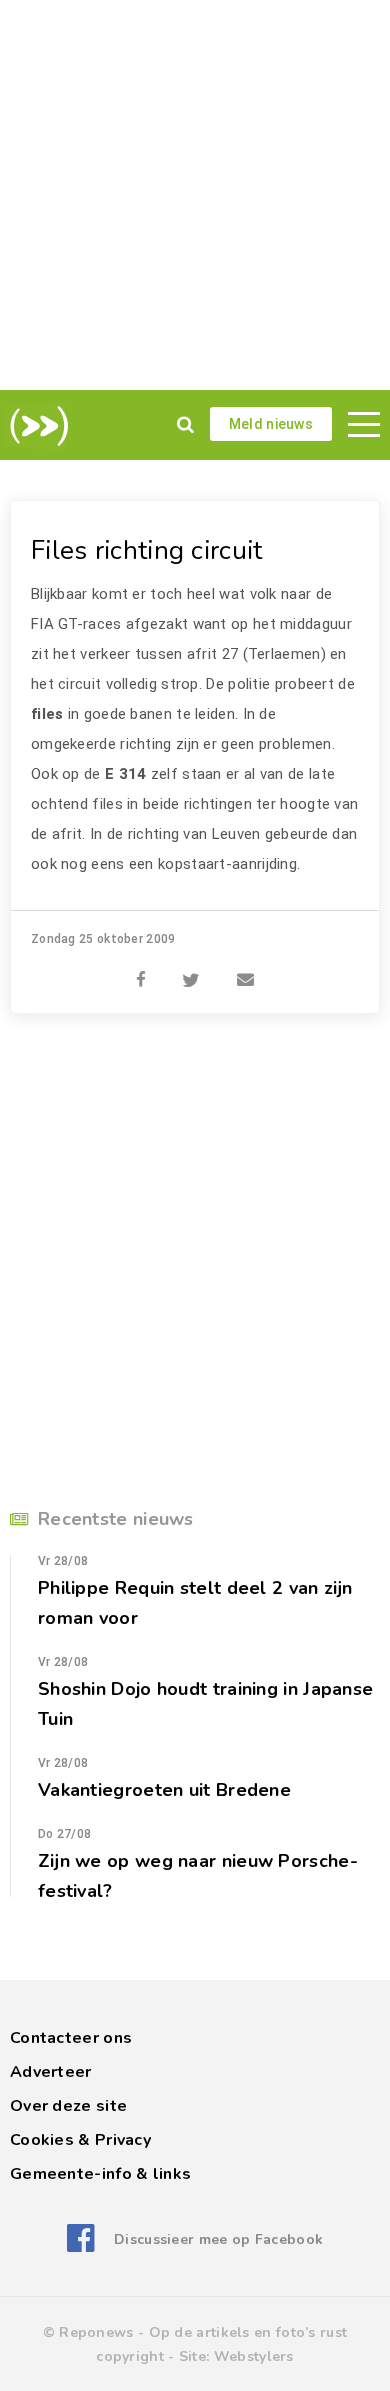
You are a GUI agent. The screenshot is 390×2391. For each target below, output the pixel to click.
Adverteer (51, 2072)
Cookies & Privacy (80, 2140)
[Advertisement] (195, 195)
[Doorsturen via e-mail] (245, 969)
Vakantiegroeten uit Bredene (164, 1790)
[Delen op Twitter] (191, 969)
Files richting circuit (147, 550)
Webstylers (254, 2356)
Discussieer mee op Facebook (218, 2239)
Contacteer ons (71, 2038)
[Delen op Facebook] (141, 969)
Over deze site (68, 2106)
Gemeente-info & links (100, 2174)
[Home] (35, 426)
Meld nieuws (271, 424)
